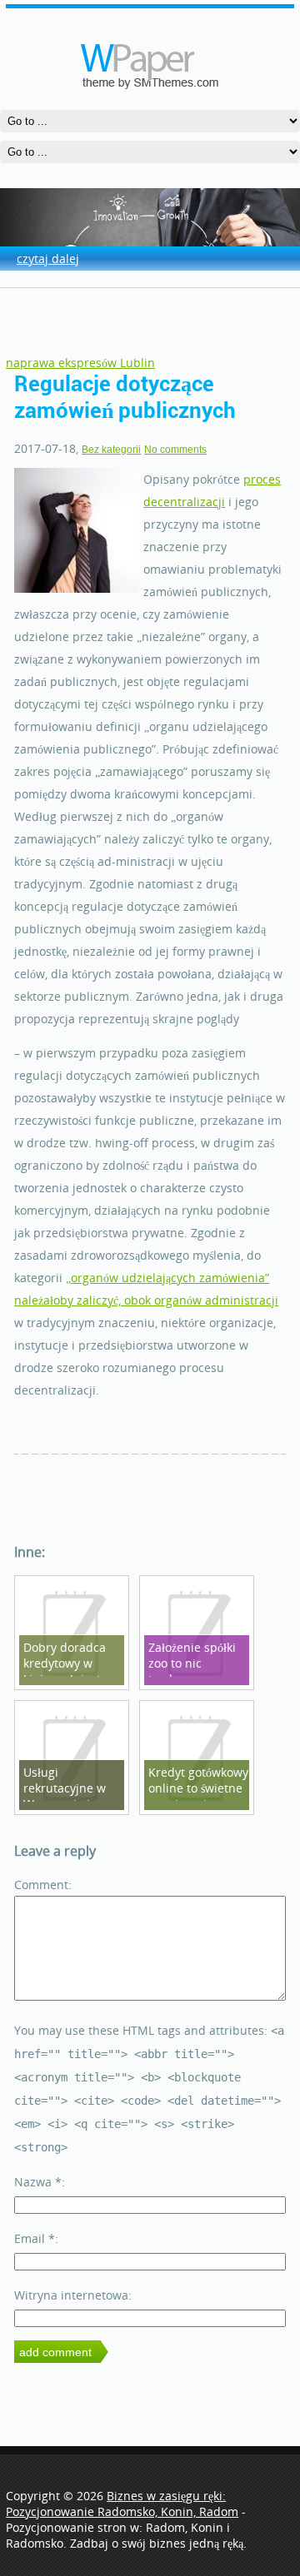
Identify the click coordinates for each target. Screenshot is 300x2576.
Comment (41, 1885)
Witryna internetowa (71, 2295)
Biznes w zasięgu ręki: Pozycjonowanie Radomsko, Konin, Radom (122, 2504)
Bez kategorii (111, 450)
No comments (175, 450)
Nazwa (38, 2182)
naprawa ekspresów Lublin (80, 363)
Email (35, 2238)
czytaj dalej (48, 259)
